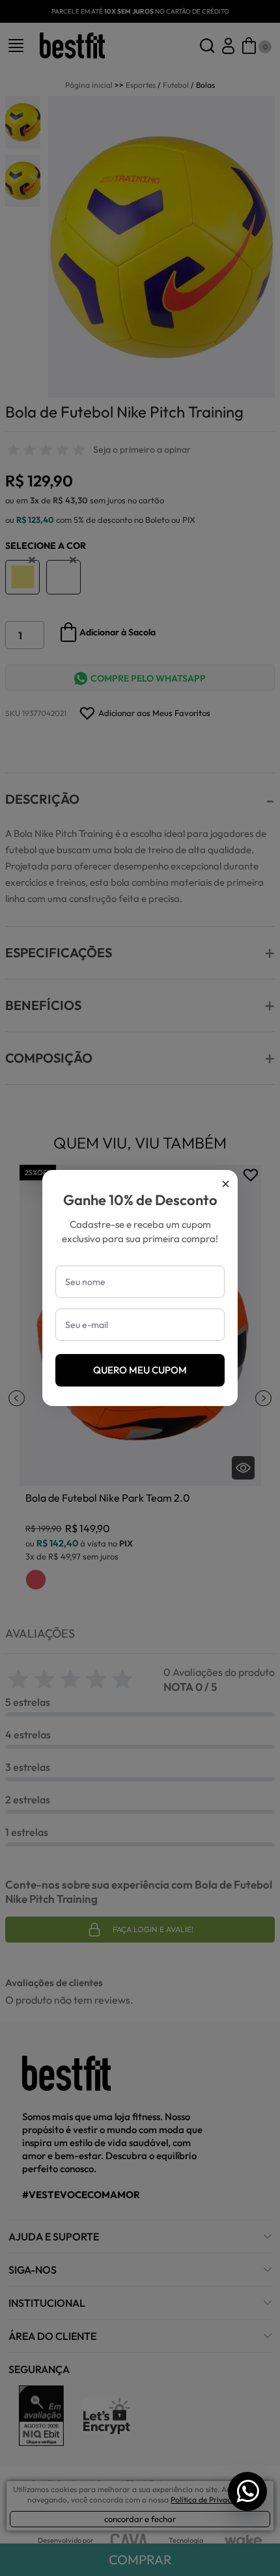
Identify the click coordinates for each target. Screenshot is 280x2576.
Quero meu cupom (140, 1370)
